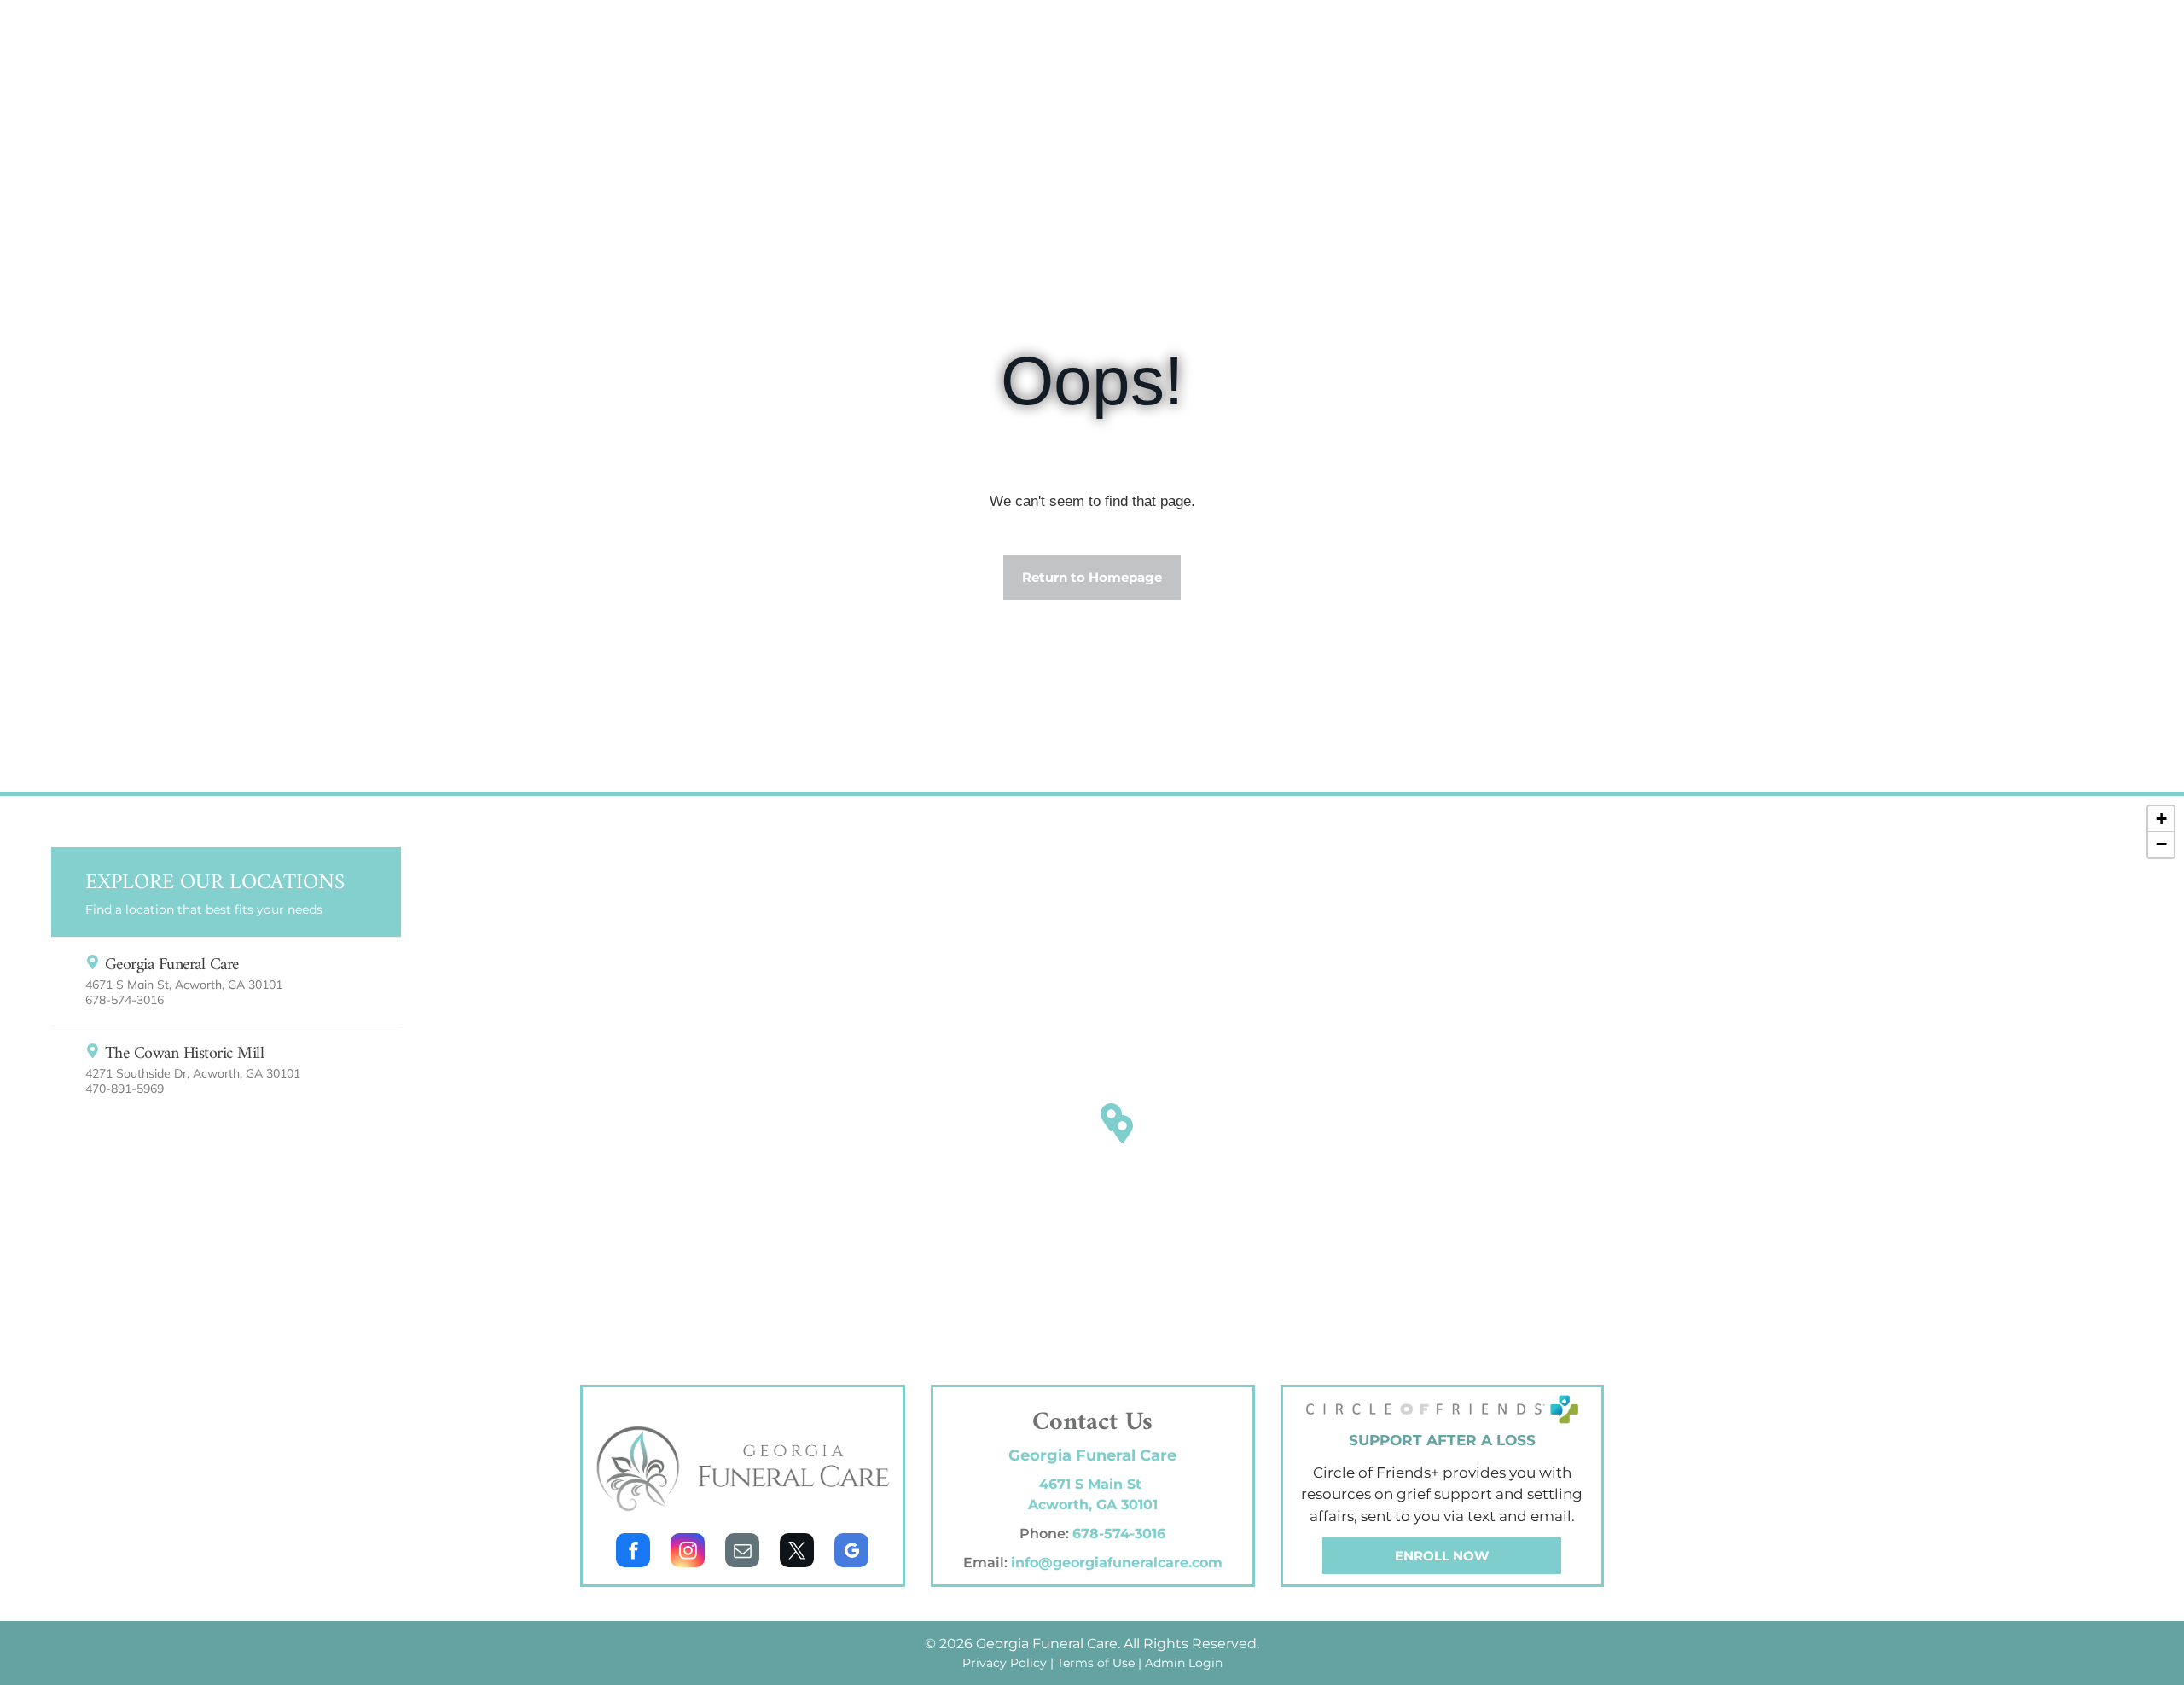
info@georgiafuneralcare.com (1117, 1563)
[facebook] (633, 1552)
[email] (742, 1552)
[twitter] (797, 1552)
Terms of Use (1096, 1663)
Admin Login (1184, 1663)
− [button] (2161, 844)
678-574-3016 (1119, 1534)
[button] (226, 981)
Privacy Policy (1005, 1663)
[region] (1092, 1137)
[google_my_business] (851, 1552)
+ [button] (2161, 819)
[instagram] (688, 1552)
